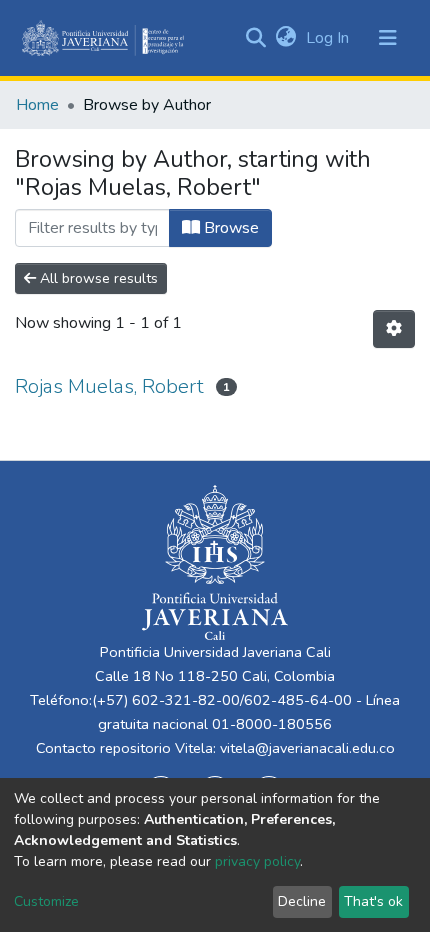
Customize (46, 901)
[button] (285, 38)
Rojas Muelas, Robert (109, 386)
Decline (302, 901)
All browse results (97, 278)
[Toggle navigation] (388, 38)
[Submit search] (255, 38)
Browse (229, 228)
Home (37, 105)
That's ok (373, 901)
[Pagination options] (394, 329)
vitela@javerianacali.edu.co (307, 748)
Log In (329, 38)
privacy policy (257, 861)
